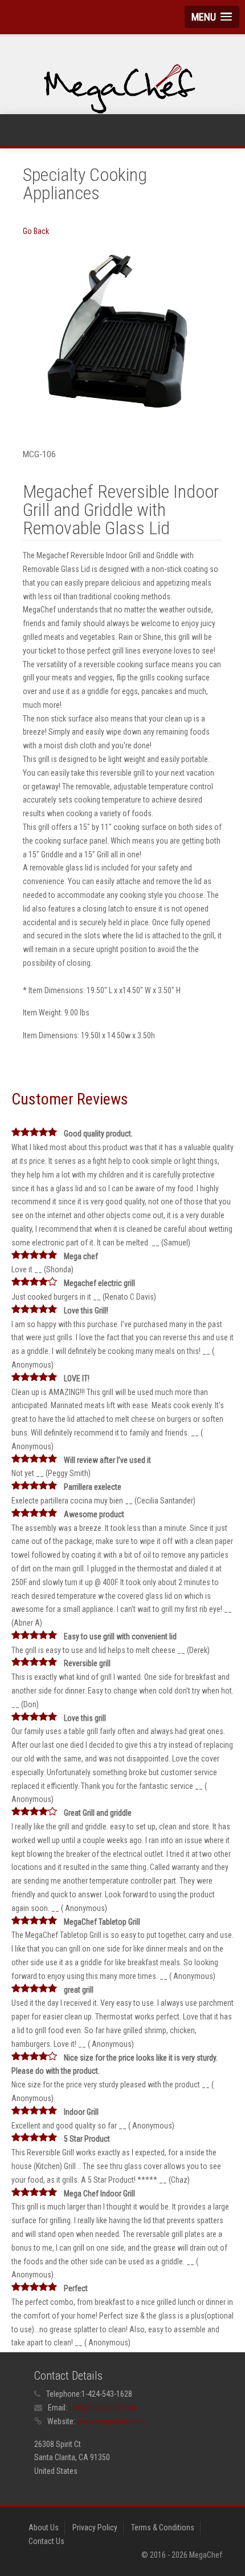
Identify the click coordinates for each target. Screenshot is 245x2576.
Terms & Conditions (163, 2527)
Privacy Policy (95, 2527)
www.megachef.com (111, 2421)
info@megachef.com (103, 2408)
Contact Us (46, 2541)
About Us (44, 2527)
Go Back (36, 231)
